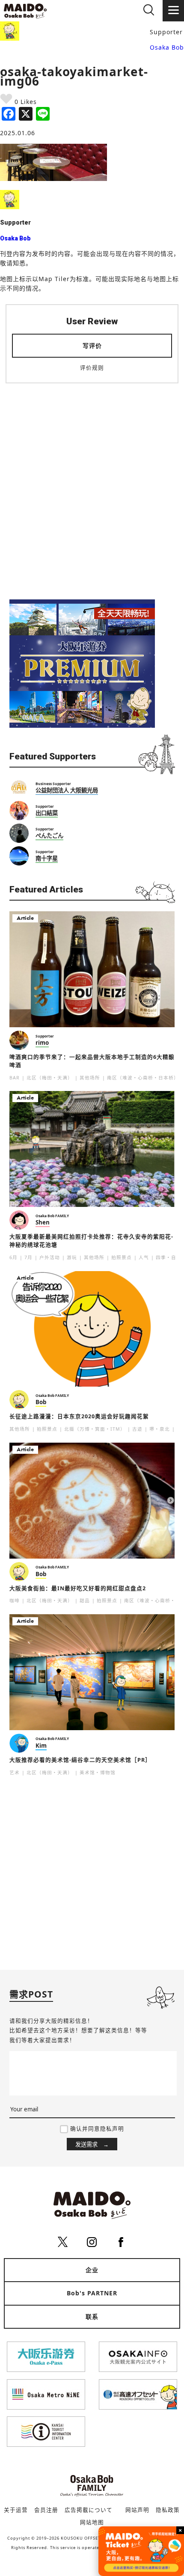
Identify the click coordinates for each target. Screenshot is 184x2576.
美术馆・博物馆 (98, 1773)
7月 (28, 1257)
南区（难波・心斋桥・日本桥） (143, 1078)
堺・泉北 (160, 1429)
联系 (92, 2317)
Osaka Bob (167, 47)
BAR (15, 1078)
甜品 (85, 1601)
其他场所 (90, 1078)
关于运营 (16, 2510)
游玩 (72, 1257)
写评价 (92, 345)
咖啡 (15, 1601)
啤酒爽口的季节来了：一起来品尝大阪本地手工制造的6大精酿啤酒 (92, 1061)
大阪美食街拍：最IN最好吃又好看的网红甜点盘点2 (78, 1588)
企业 (92, 2270)
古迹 (137, 1429)
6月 (13, 1257)
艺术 (15, 1773)
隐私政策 (168, 2510)
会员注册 (46, 2510)
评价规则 (92, 368)
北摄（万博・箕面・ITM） (95, 1429)
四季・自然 (169, 1257)
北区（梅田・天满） (50, 1078)
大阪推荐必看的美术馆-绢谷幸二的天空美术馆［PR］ (80, 1760)
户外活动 (50, 1257)
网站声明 (137, 2510)
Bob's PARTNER (92, 2293)
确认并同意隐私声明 (97, 2129)
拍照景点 (122, 1257)
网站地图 (92, 2522)
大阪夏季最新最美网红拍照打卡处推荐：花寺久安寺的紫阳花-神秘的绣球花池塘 (91, 1241)
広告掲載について (89, 2510)
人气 (144, 1257)
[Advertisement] (92, 486)
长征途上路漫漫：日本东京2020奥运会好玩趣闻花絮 (79, 1416)
